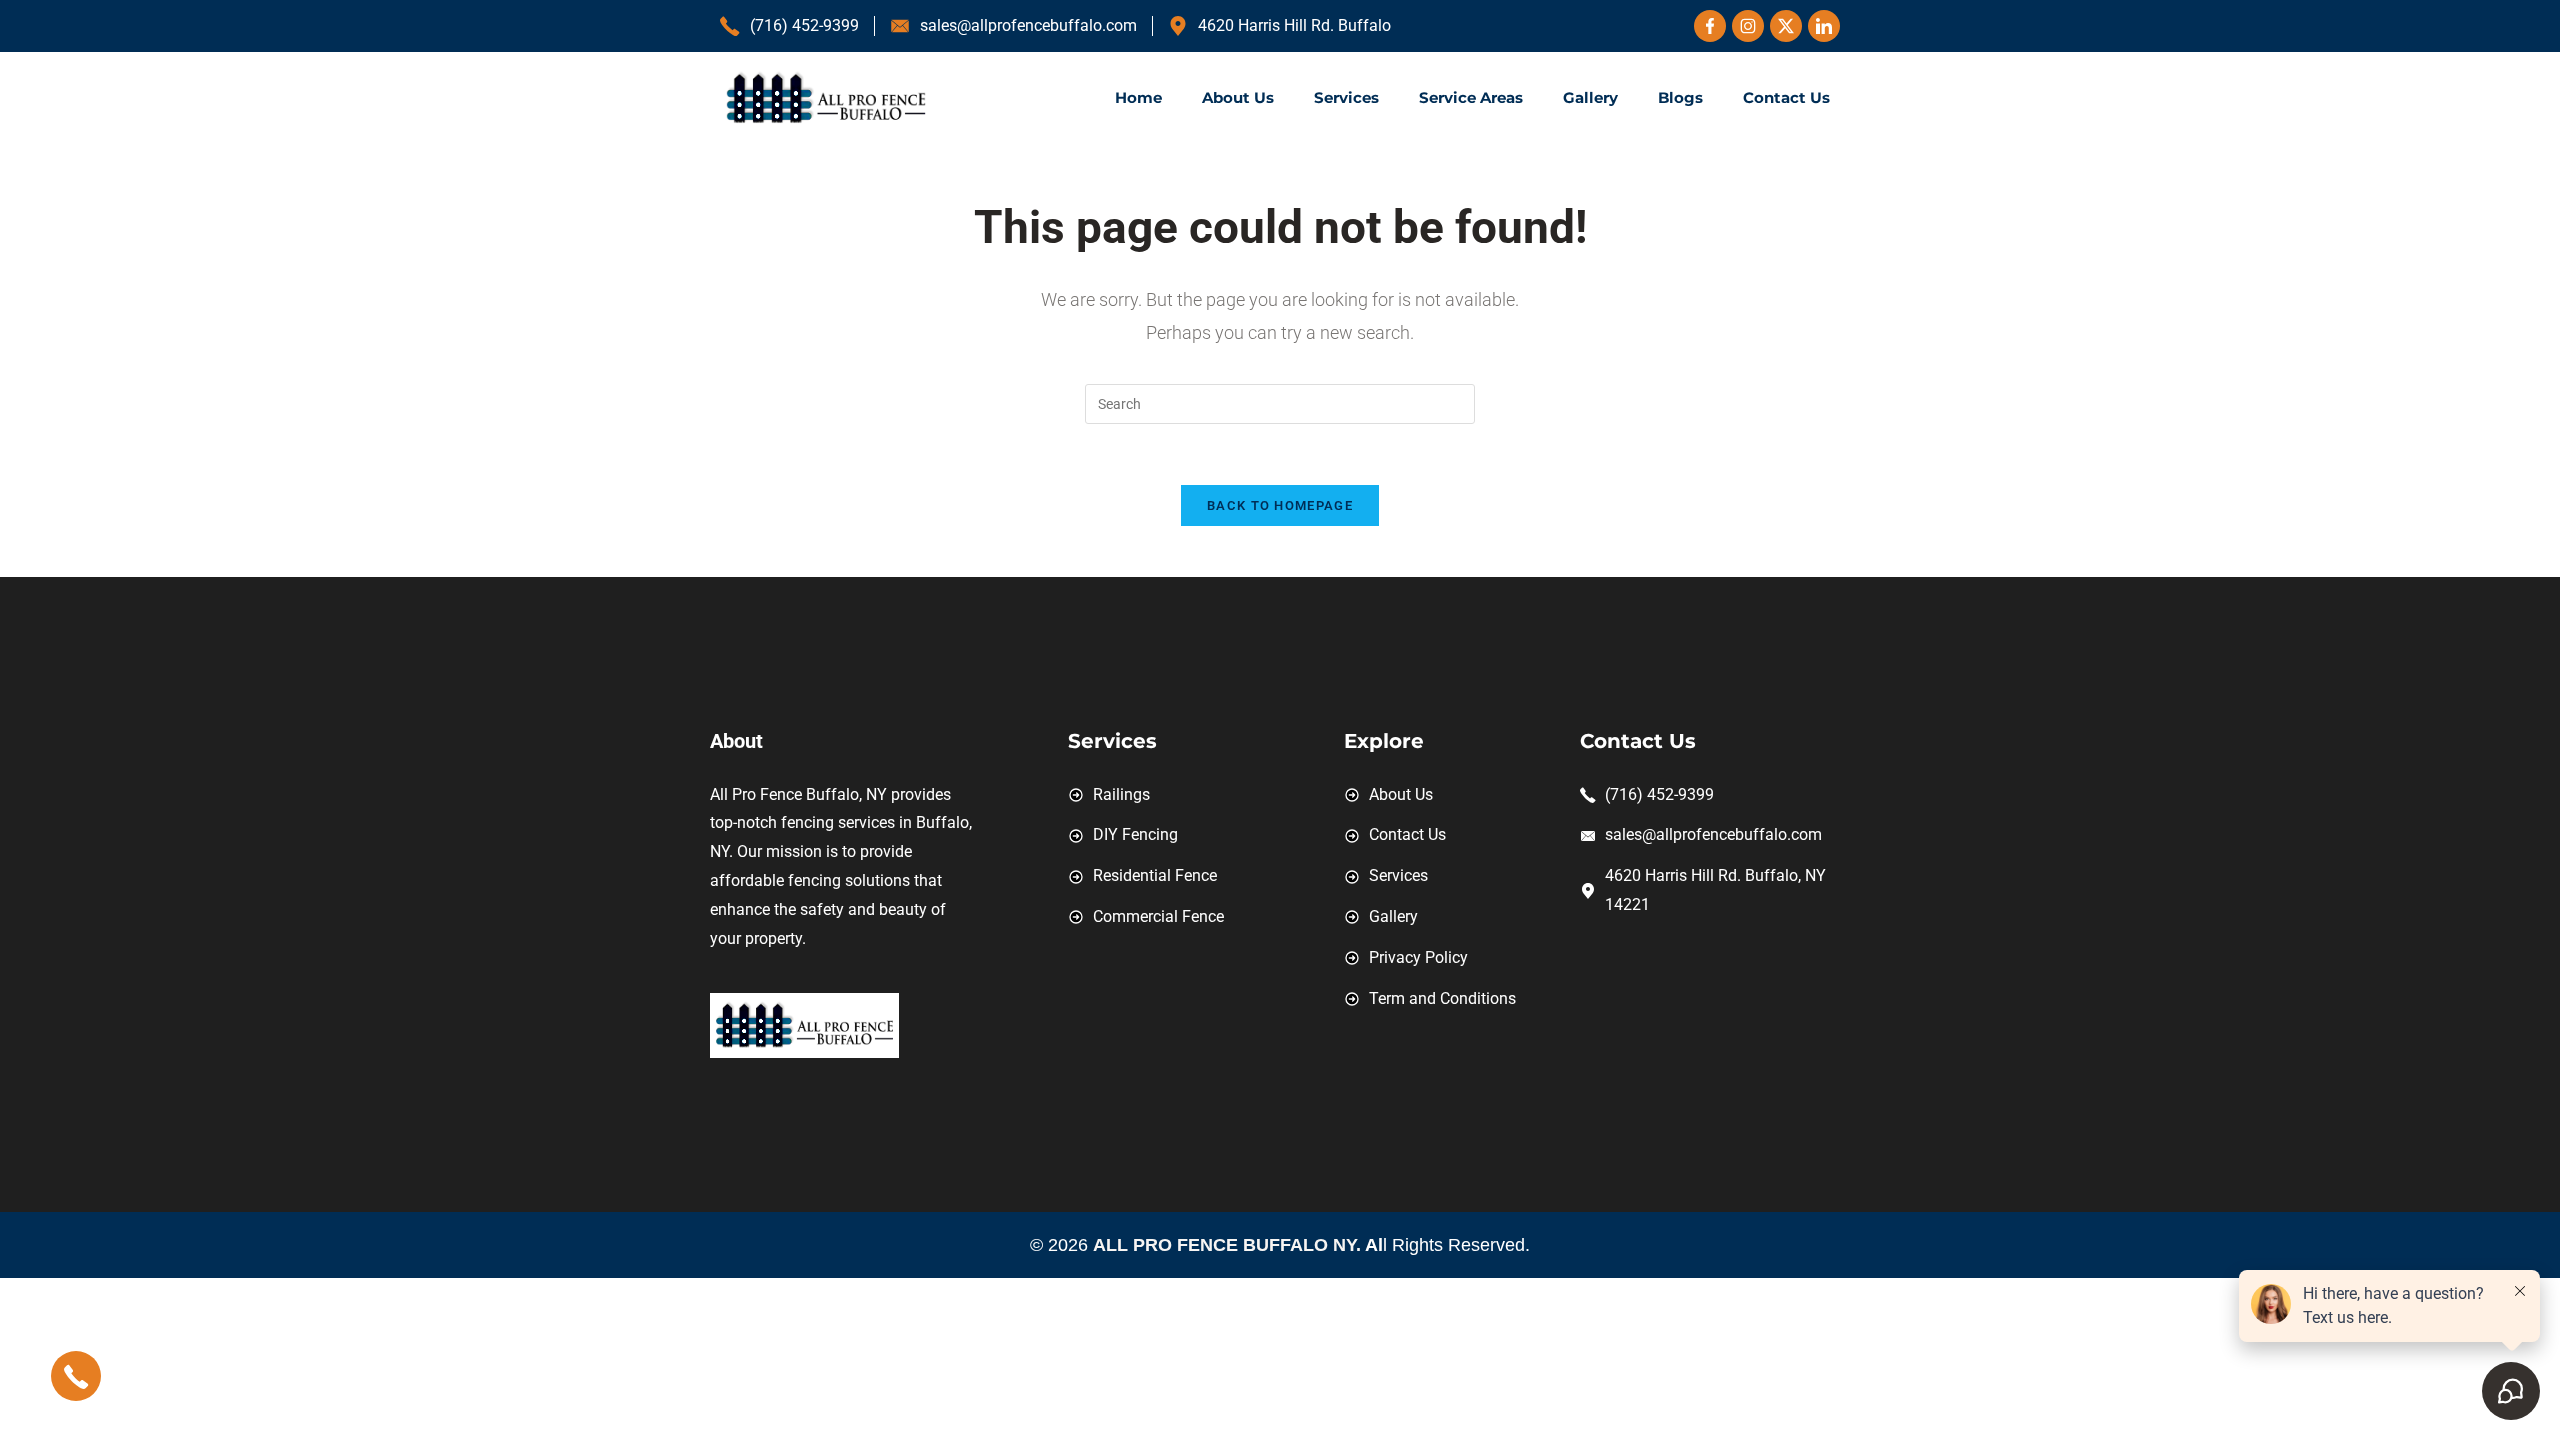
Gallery (1590, 97)
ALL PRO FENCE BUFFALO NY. (1229, 1245)
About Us (1238, 97)
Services (1346, 97)
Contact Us (1786, 97)
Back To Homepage (1280, 505)
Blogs (1680, 97)
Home (1138, 97)
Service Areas (1471, 97)
